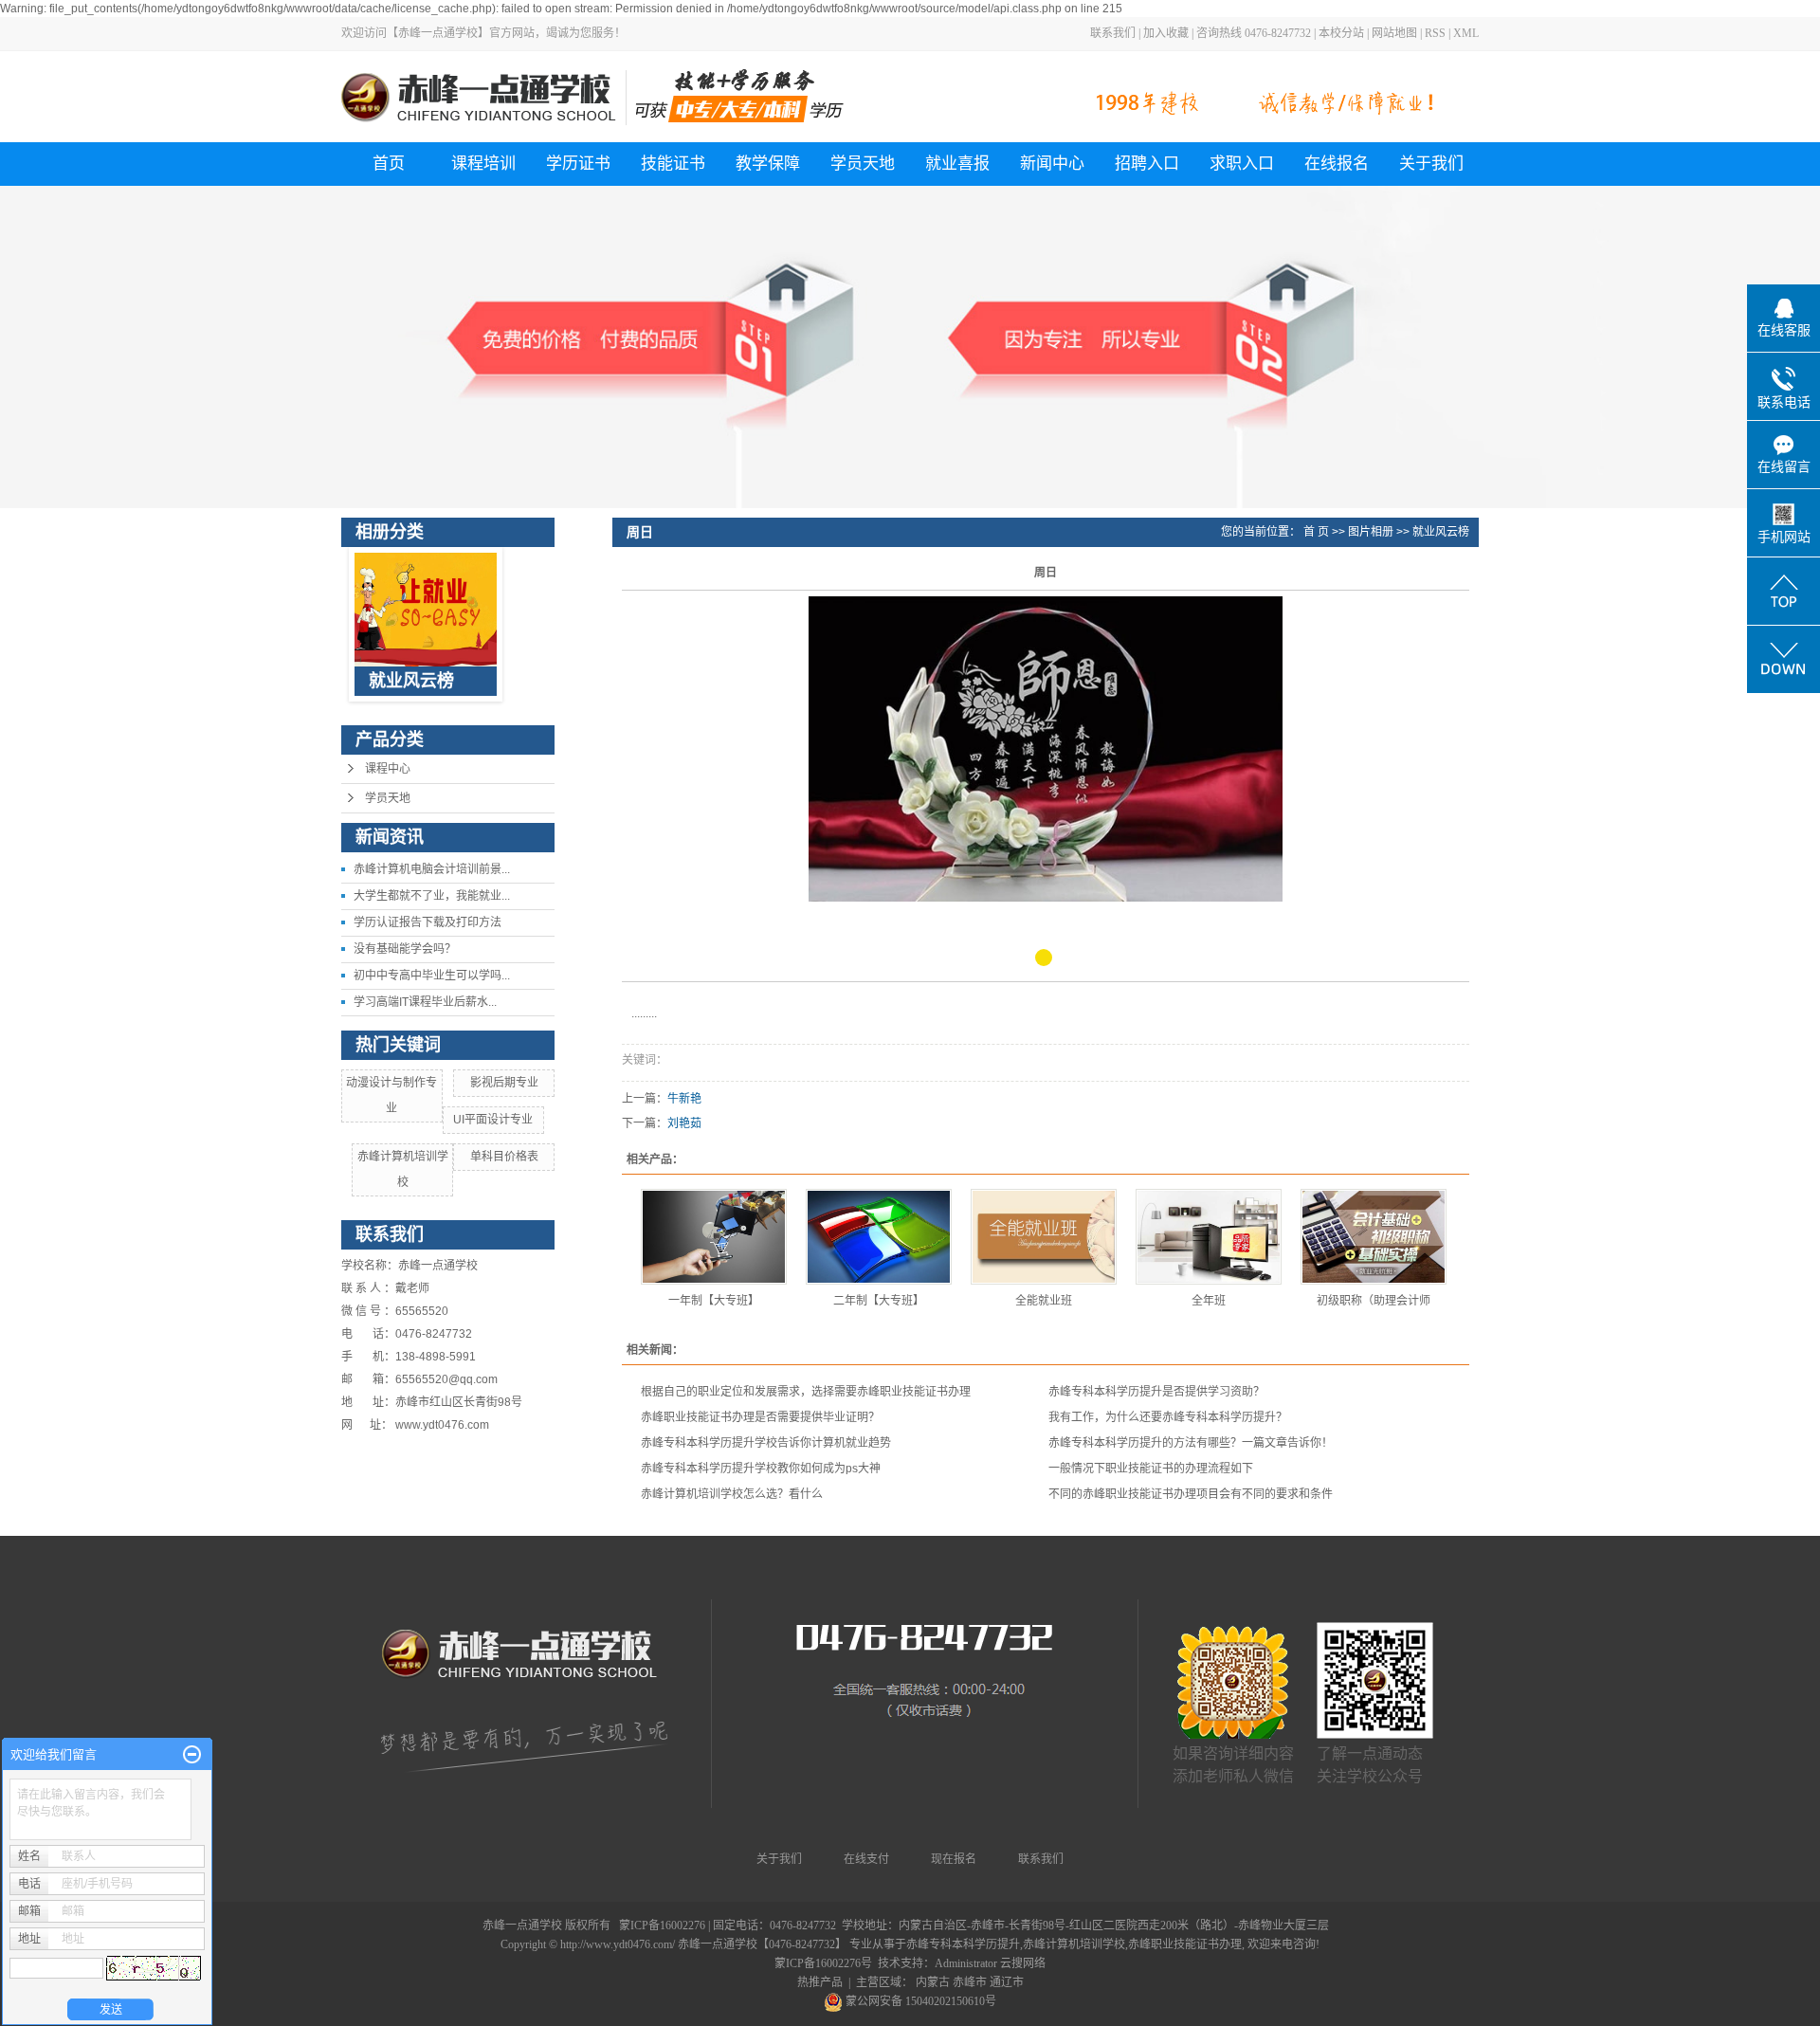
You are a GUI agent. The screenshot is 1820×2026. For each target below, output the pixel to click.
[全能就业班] (1044, 1237)
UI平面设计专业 (493, 1120)
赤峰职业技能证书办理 (1185, 1944)
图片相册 (1371, 532)
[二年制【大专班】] (879, 1237)
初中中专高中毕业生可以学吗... (432, 976)
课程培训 (483, 164)
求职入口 (1242, 164)
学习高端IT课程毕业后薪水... (425, 1002)
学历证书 (578, 164)
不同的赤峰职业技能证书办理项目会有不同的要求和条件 (1191, 1494)
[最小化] (192, 1755)
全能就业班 (1044, 1301)
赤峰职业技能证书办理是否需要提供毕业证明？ (760, 1417)
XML (1466, 33)
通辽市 (1007, 1982)
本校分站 (1341, 33)
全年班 (1209, 1301)
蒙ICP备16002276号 (823, 1963)
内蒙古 (933, 1982)
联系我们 (1113, 33)
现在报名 (954, 1859)
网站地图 (1394, 33)
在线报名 (1337, 164)
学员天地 (863, 164)
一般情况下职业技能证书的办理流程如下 (1151, 1469)
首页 (389, 164)
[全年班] (1209, 1237)
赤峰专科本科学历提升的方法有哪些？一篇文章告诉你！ (1191, 1443)
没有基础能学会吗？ (405, 949)
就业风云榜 (1441, 532)
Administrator (966, 1963)
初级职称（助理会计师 (1374, 1301)
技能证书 (673, 164)
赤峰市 (970, 1982)
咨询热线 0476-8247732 (1254, 33)
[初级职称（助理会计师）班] (1374, 1237)
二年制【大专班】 (879, 1301)
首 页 (1316, 532)
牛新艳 (684, 1099)
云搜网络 (1023, 1963)
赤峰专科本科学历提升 (963, 1944)
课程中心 (388, 769)
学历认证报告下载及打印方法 (428, 922)
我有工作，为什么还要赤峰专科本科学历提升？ (1168, 1417)
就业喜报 (957, 164)
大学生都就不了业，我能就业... (432, 896)
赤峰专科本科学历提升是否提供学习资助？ (1156, 1392)
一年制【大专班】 (714, 1301)
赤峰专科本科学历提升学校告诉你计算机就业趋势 (766, 1443)
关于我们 (1431, 164)
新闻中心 (1052, 164)
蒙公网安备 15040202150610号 (919, 2001)
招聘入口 (1147, 164)
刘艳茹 (684, 1123)
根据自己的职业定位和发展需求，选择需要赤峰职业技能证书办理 (806, 1392)
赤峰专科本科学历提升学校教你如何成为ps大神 (761, 1469)
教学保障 (768, 164)
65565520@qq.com (446, 1379)
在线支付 (866, 1859)
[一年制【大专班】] (714, 1237)
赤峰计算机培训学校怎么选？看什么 (732, 1494)
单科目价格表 (504, 1157)
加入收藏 (1166, 33)
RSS (1435, 33)
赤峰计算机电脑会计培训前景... (432, 869)
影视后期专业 (504, 1083)
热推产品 (820, 1982)
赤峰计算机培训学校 (1074, 1944)
